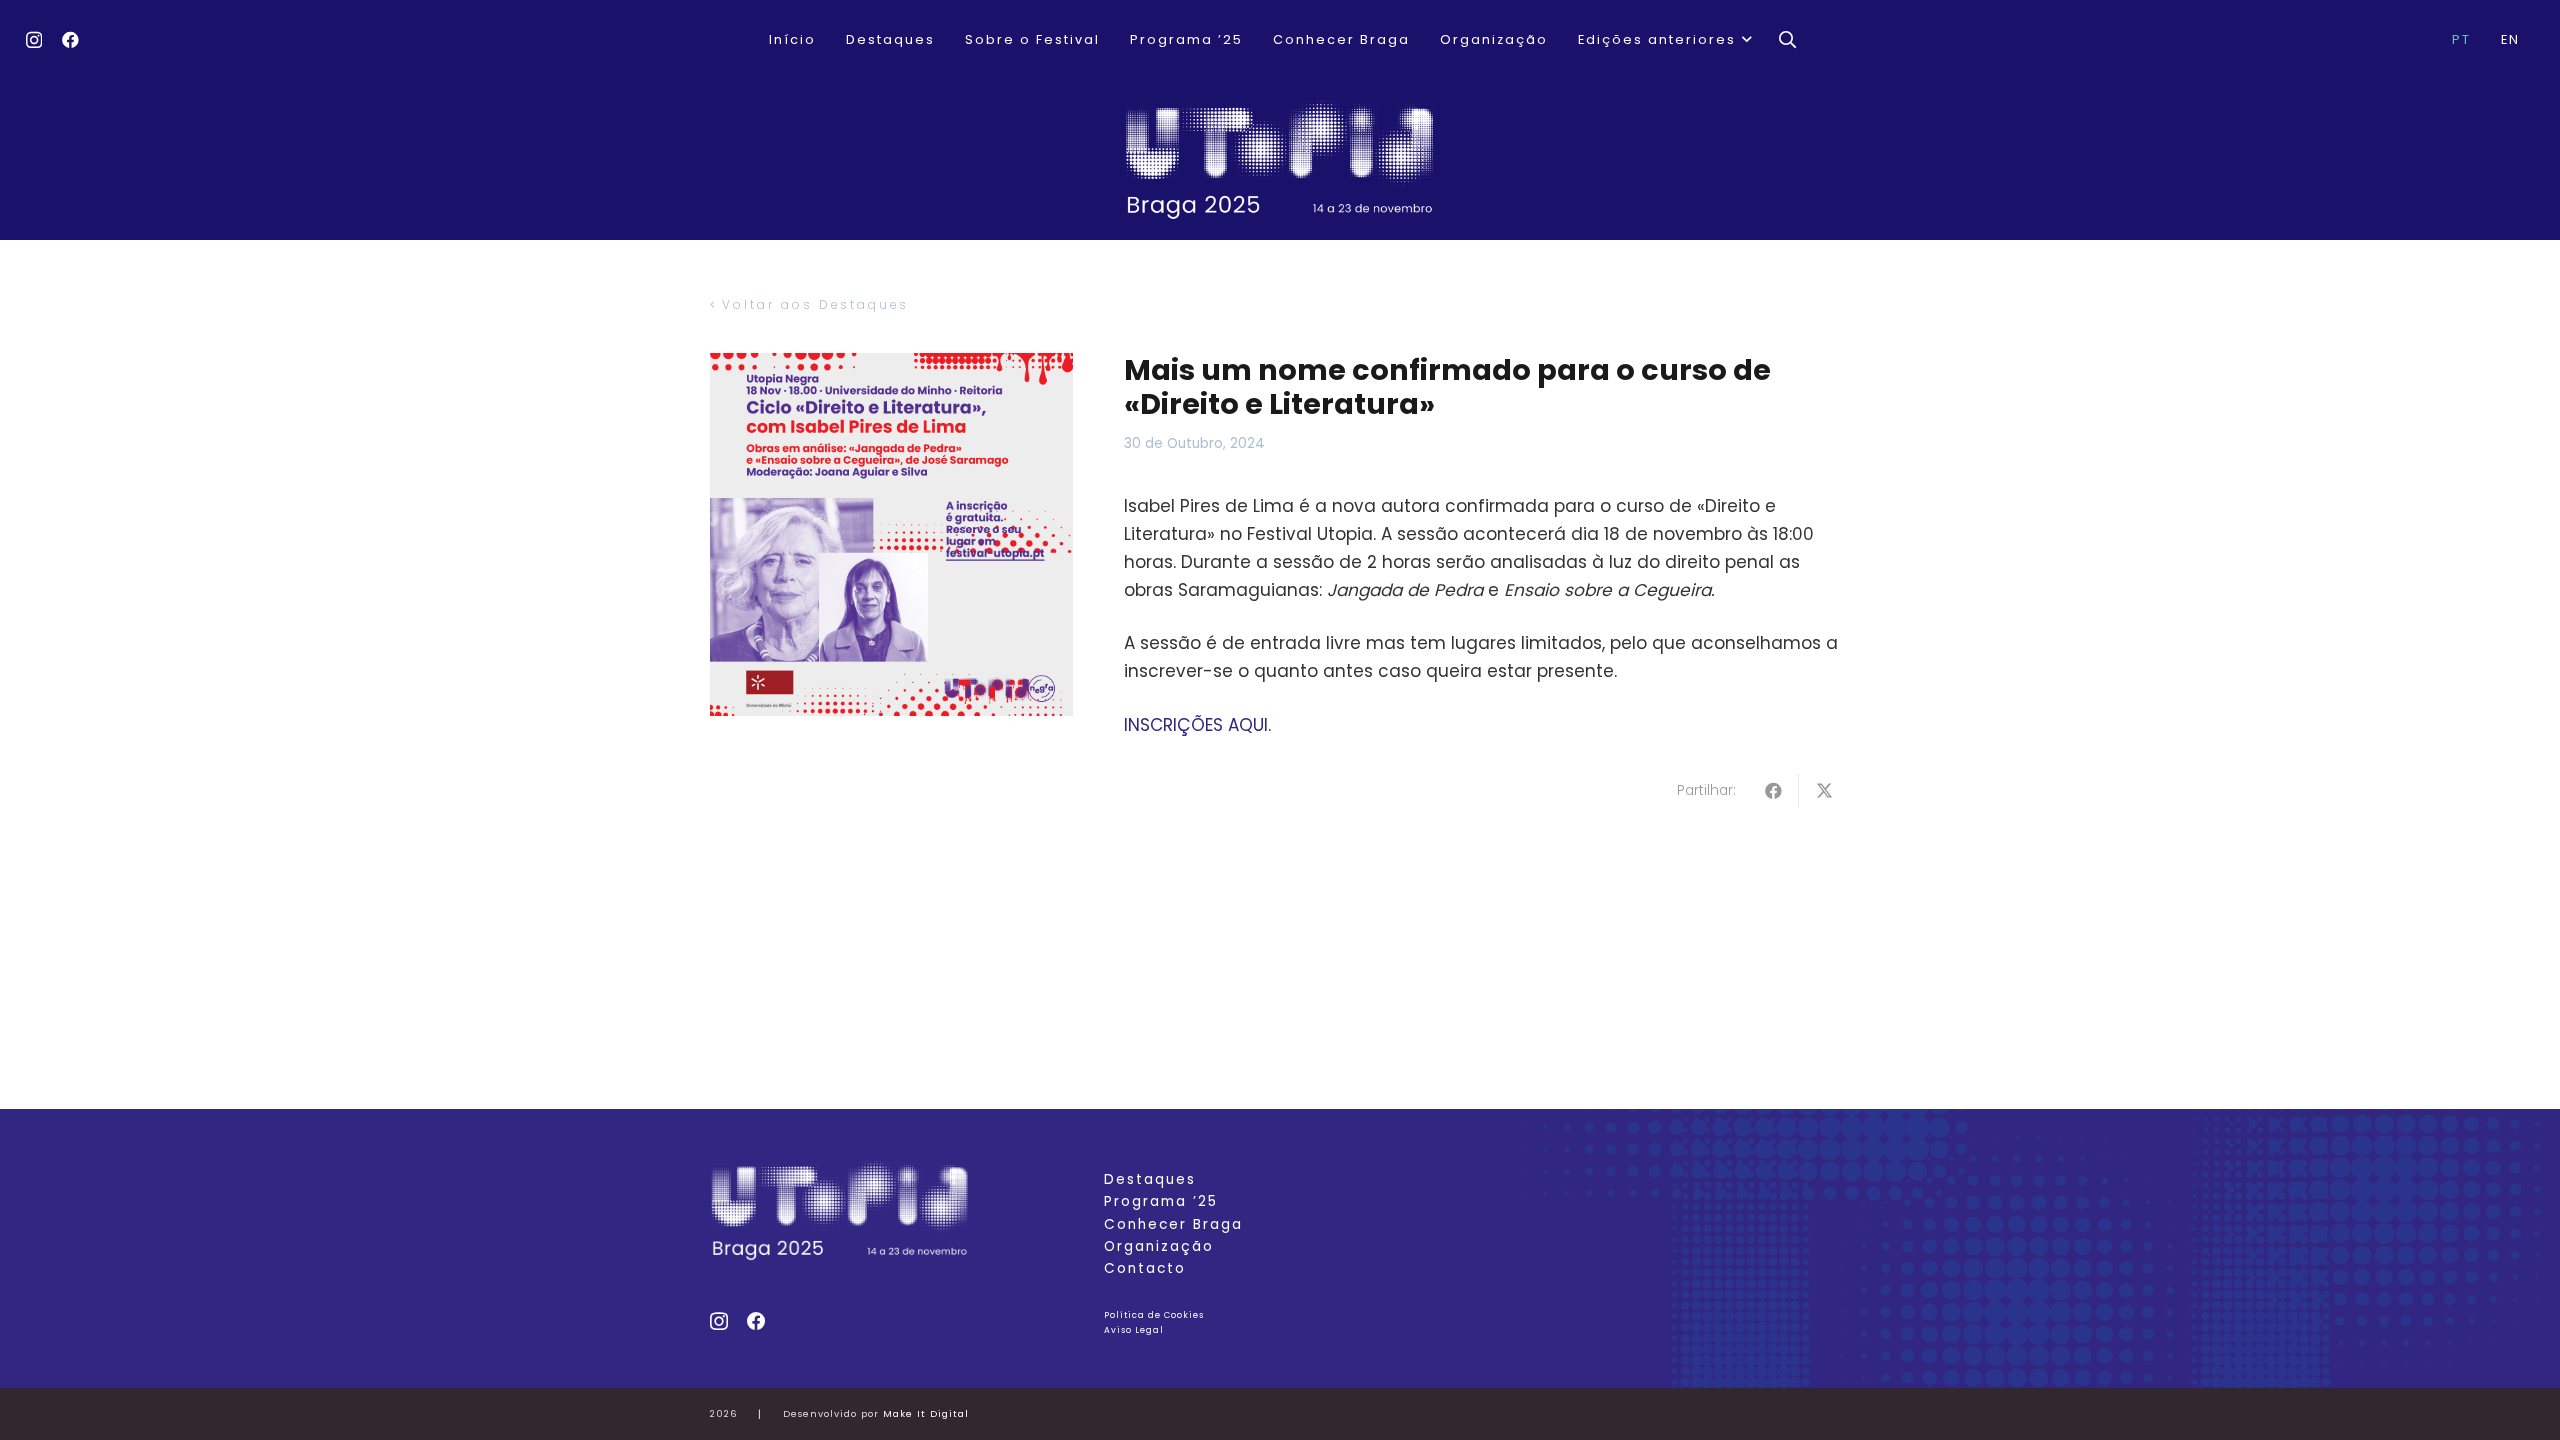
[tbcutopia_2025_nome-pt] (1280, 160)
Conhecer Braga (1173, 1224)
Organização (1159, 1246)
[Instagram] (34, 40)
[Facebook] (70, 39)
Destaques (1150, 1179)
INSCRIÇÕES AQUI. (1197, 725)
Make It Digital (926, 1413)
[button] (1745, 40)
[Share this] (1773, 791)
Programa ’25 (1161, 1201)
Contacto (1145, 1268)
